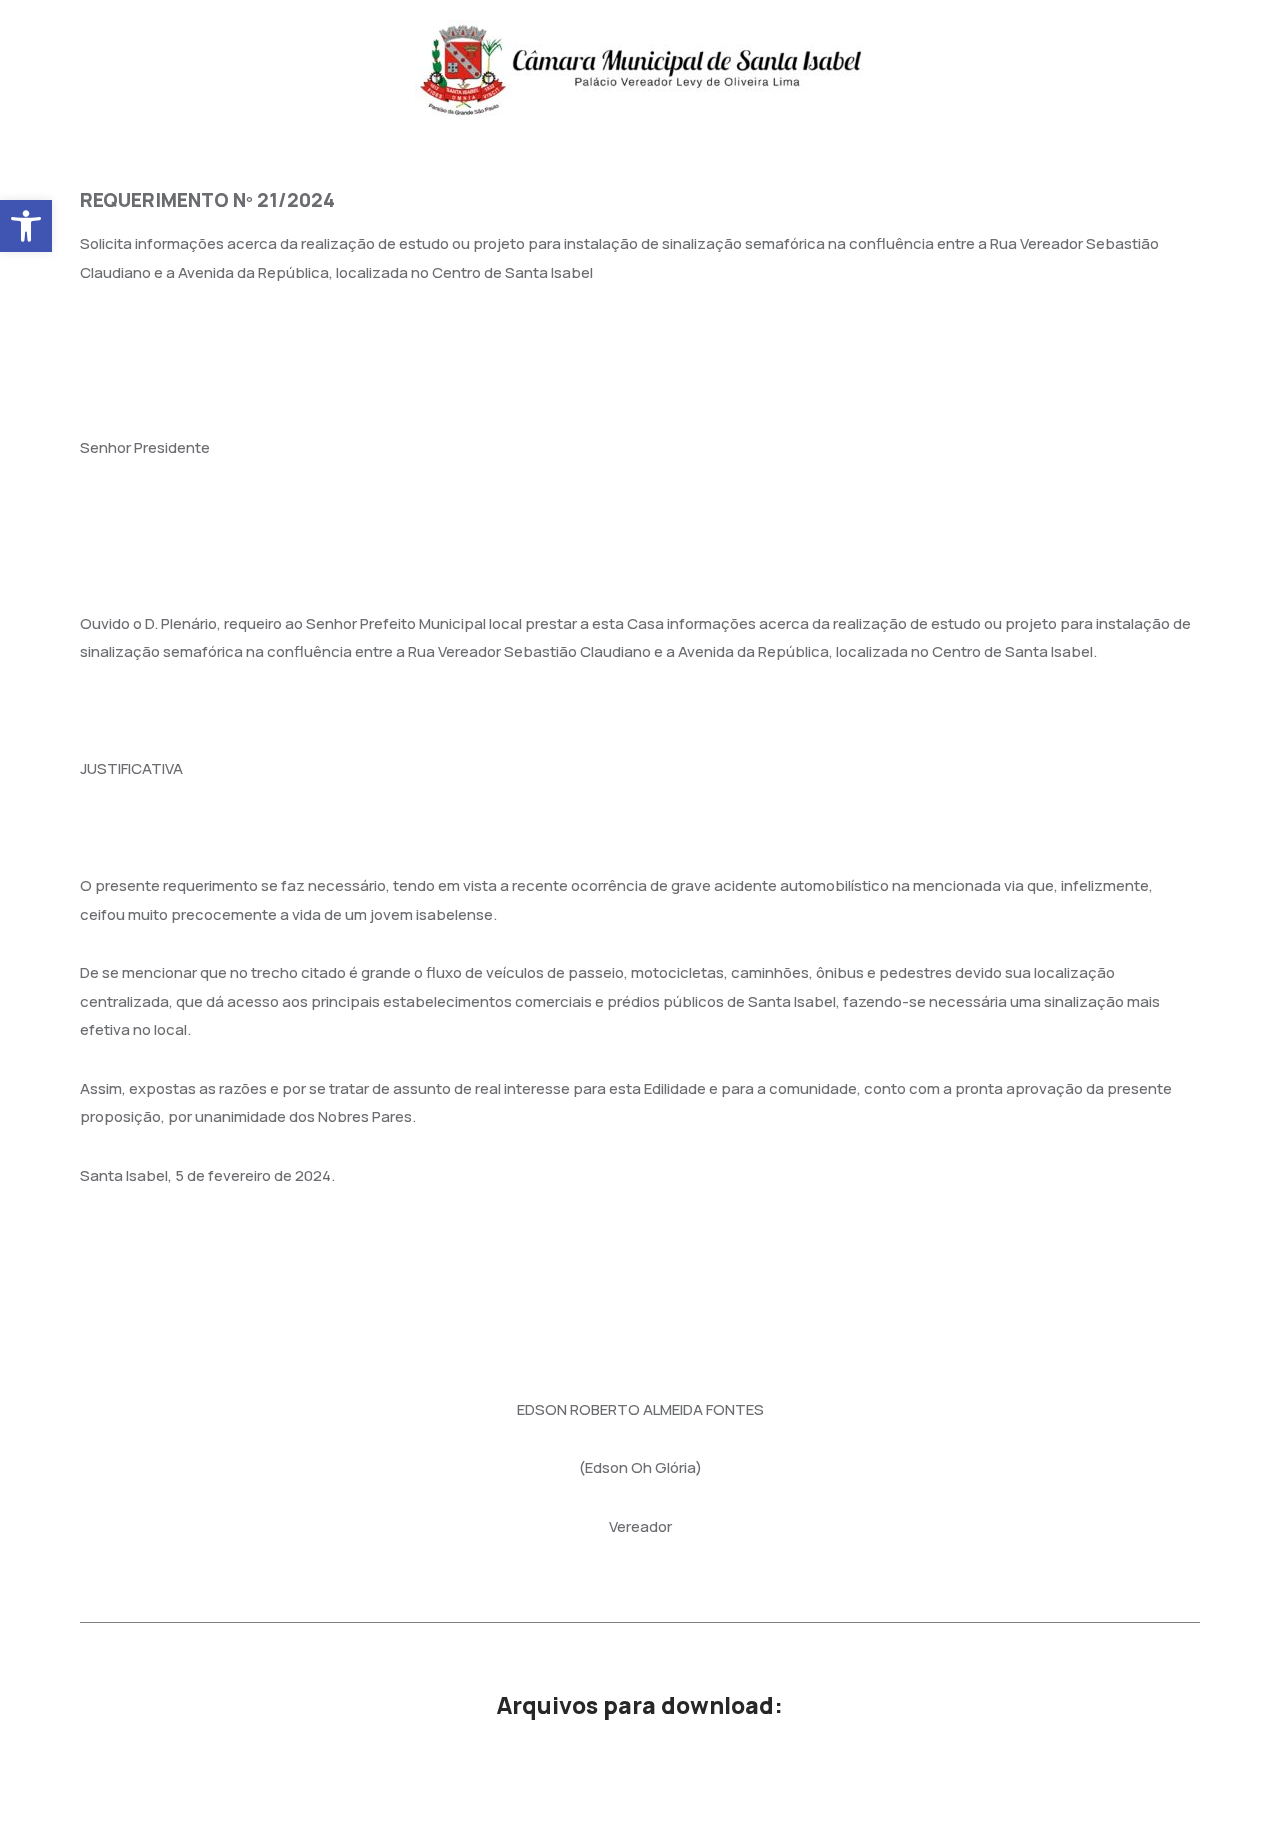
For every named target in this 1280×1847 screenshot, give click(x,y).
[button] (26, 226)
